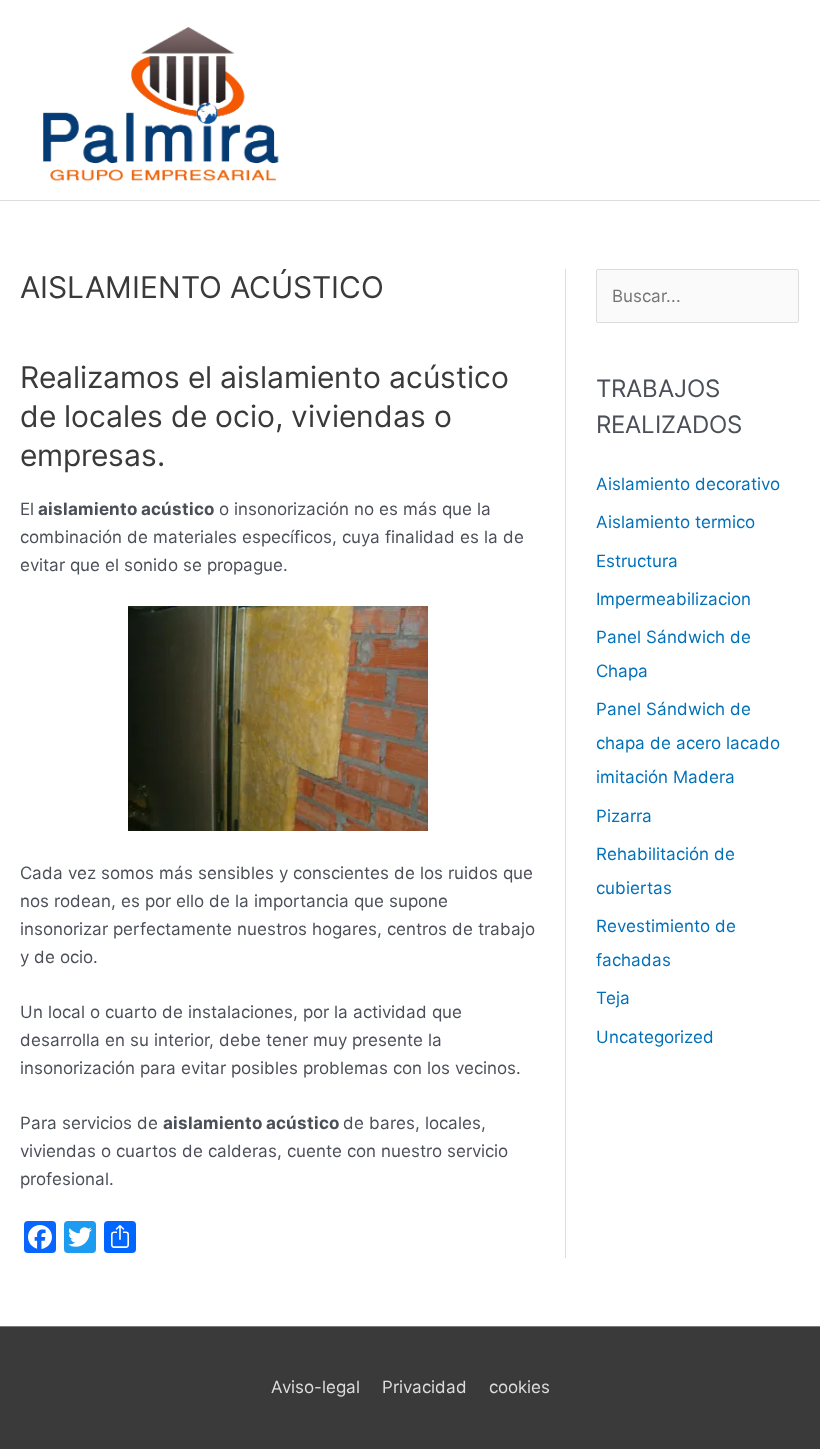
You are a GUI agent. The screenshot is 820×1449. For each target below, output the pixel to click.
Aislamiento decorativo (688, 484)
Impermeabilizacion (673, 599)
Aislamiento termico (675, 522)
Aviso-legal (315, 1387)
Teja (613, 998)
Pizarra (624, 816)
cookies (519, 1387)
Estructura (637, 561)
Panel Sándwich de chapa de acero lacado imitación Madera (688, 743)
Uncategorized (655, 1037)
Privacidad (424, 1387)
